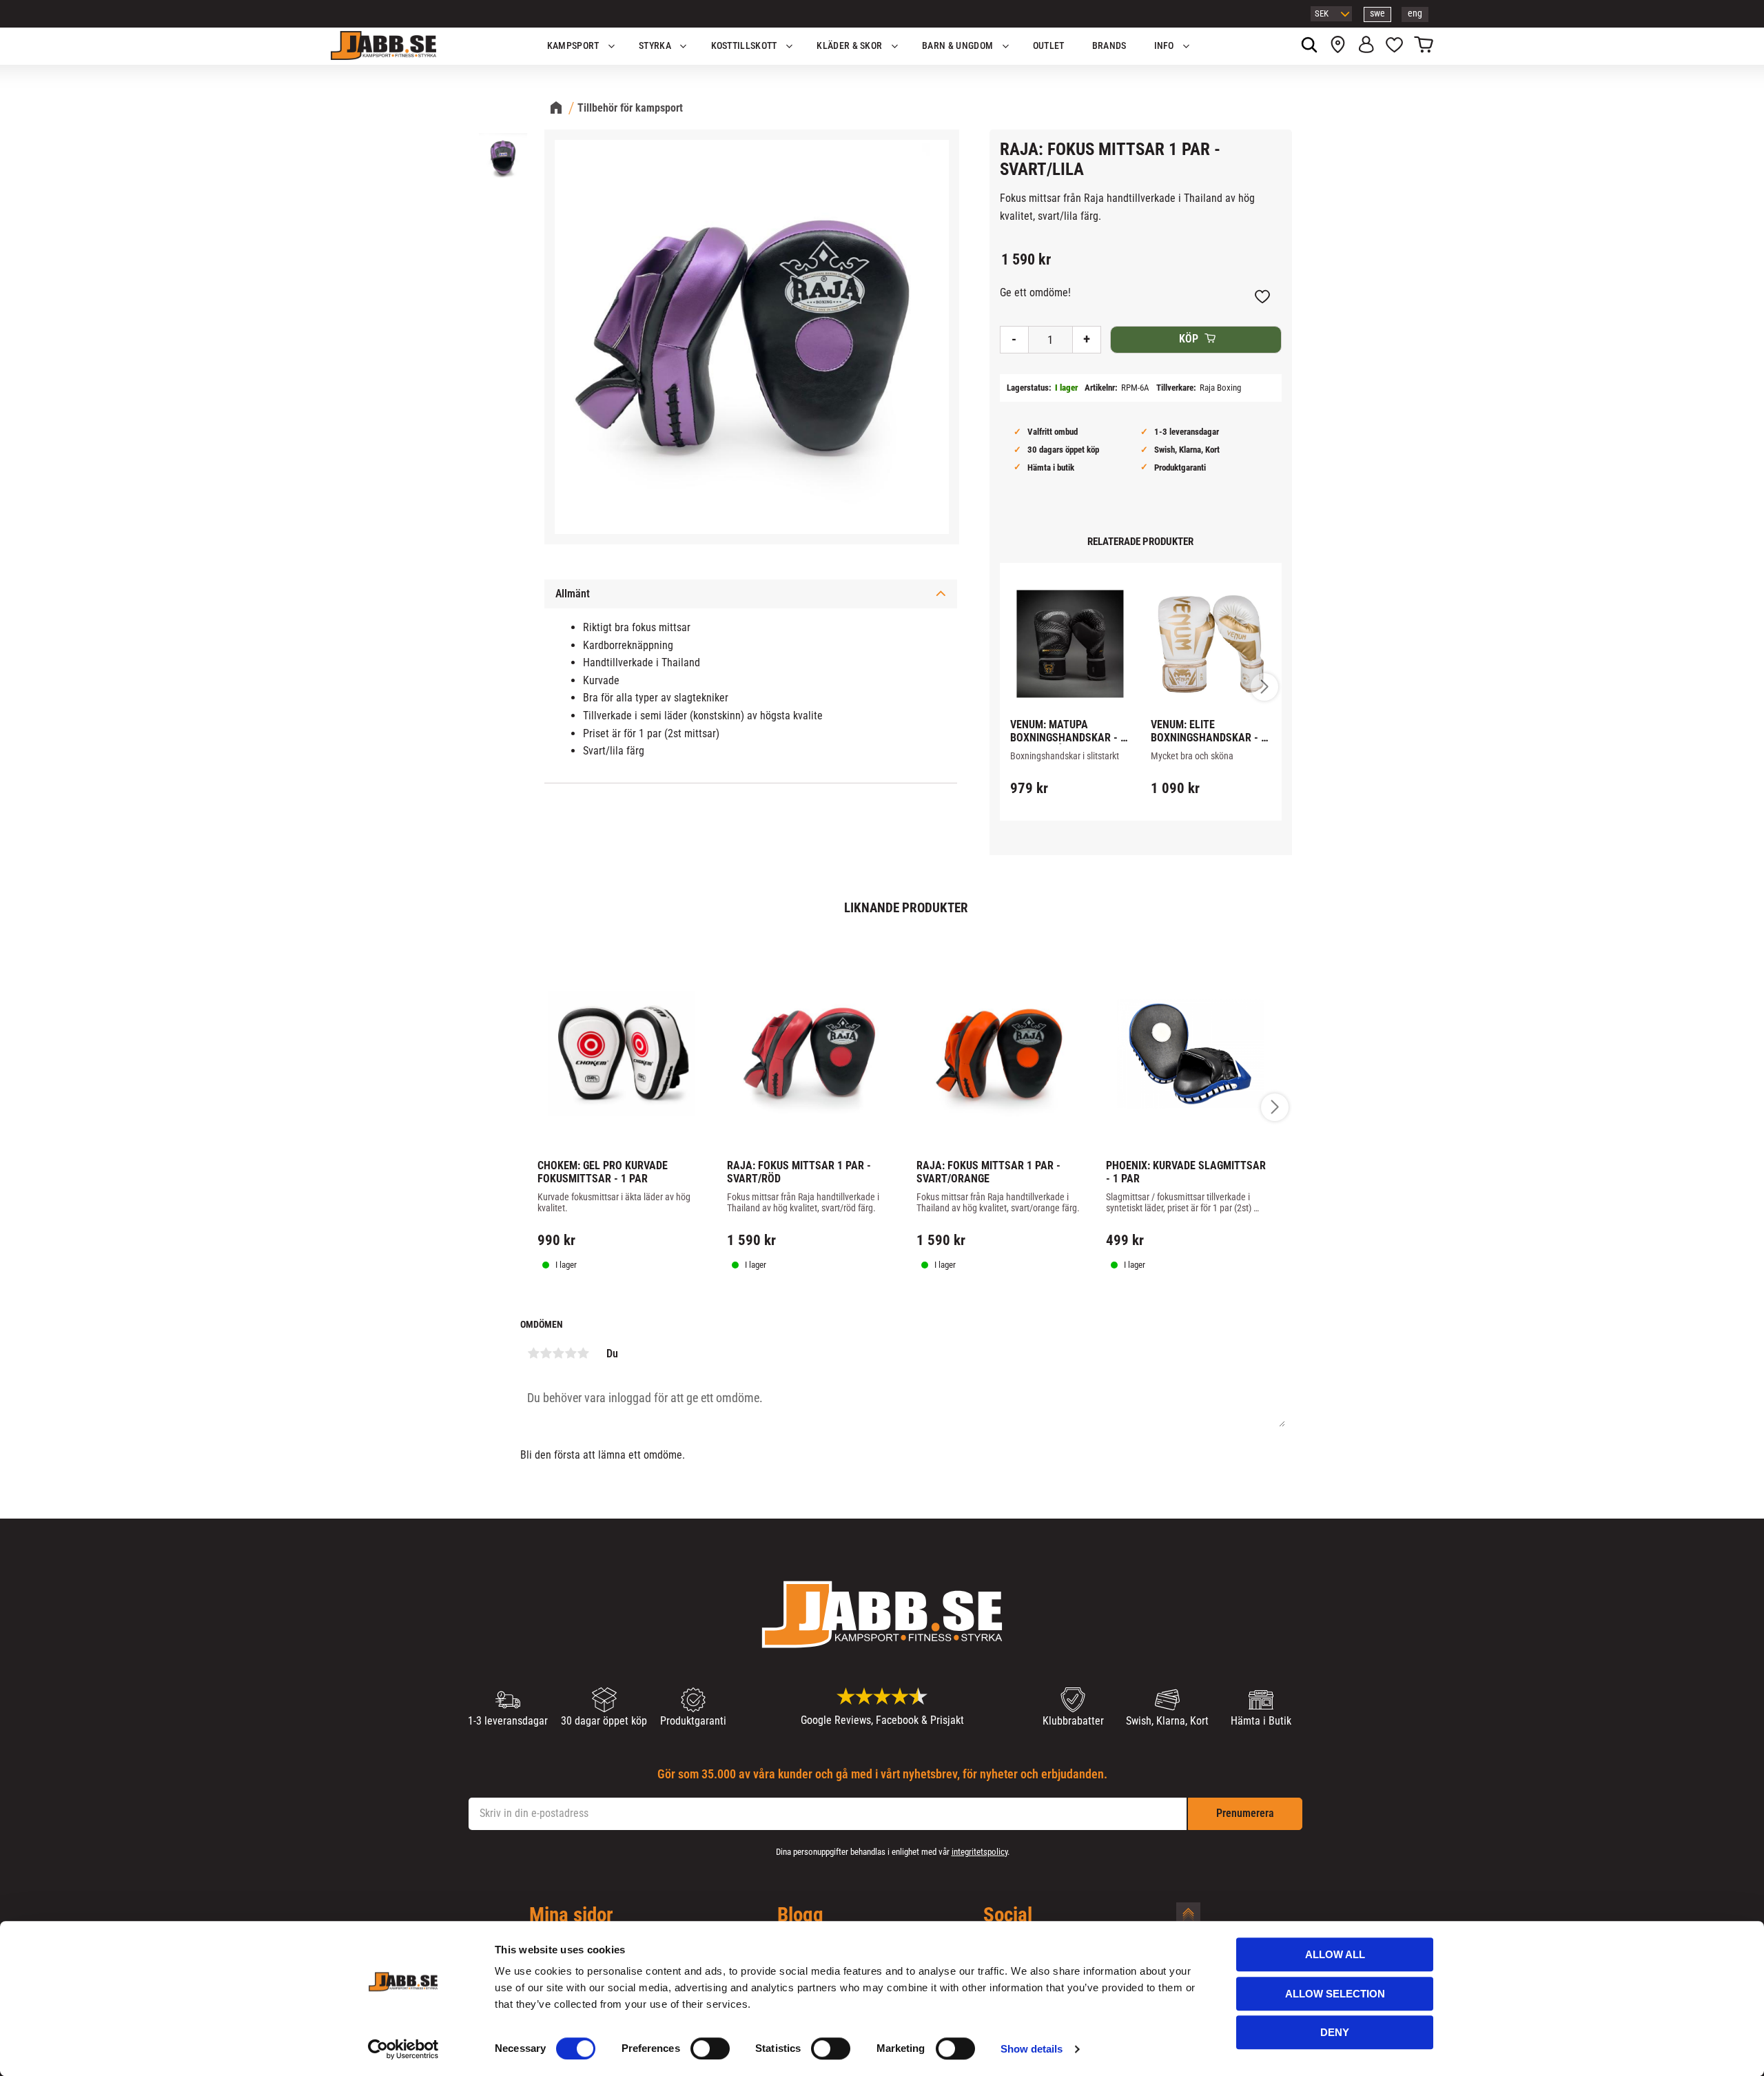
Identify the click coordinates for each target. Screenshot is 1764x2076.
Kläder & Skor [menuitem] (849, 46)
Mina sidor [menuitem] (571, 1915)
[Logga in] (1366, 46)
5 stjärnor (583, 1353)
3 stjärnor (558, 1353)
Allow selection (1335, 1994)
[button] (1394, 46)
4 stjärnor (571, 1353)
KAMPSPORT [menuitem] (573, 46)
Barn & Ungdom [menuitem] (957, 46)
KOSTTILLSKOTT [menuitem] (744, 46)
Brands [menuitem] (1109, 46)
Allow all (1335, 1954)
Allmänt (573, 594)
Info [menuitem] (1164, 46)
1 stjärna (533, 1353)
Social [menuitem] (1008, 1915)
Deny (1335, 2032)
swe (1377, 13)
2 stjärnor (546, 1353)
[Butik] (1338, 46)
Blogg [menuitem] (800, 1915)
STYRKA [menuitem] (655, 46)
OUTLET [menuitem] (1049, 46)
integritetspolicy (980, 1852)
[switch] (710, 2048)
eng (1415, 13)
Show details (1032, 2049)
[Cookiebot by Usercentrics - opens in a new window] (403, 2049)
